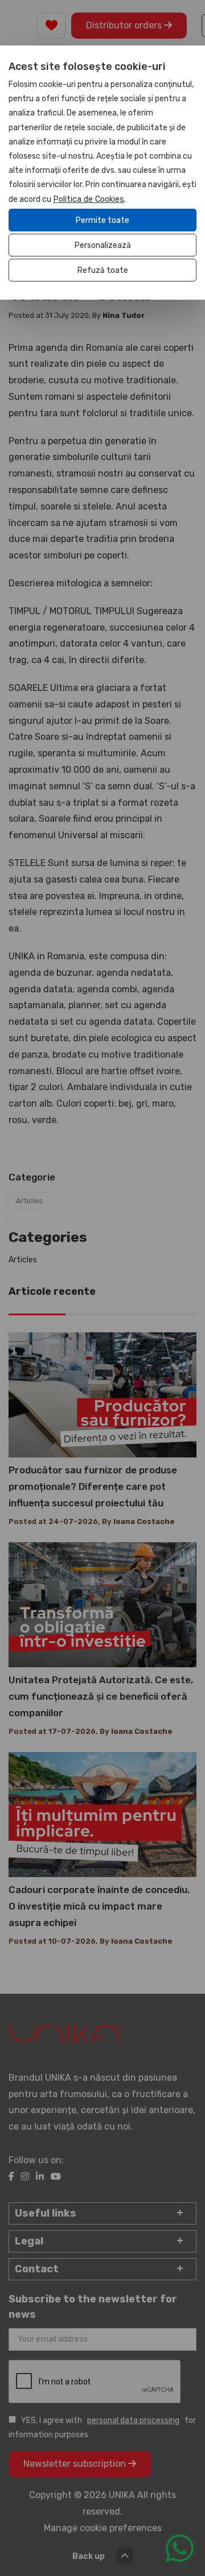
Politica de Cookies (89, 199)
